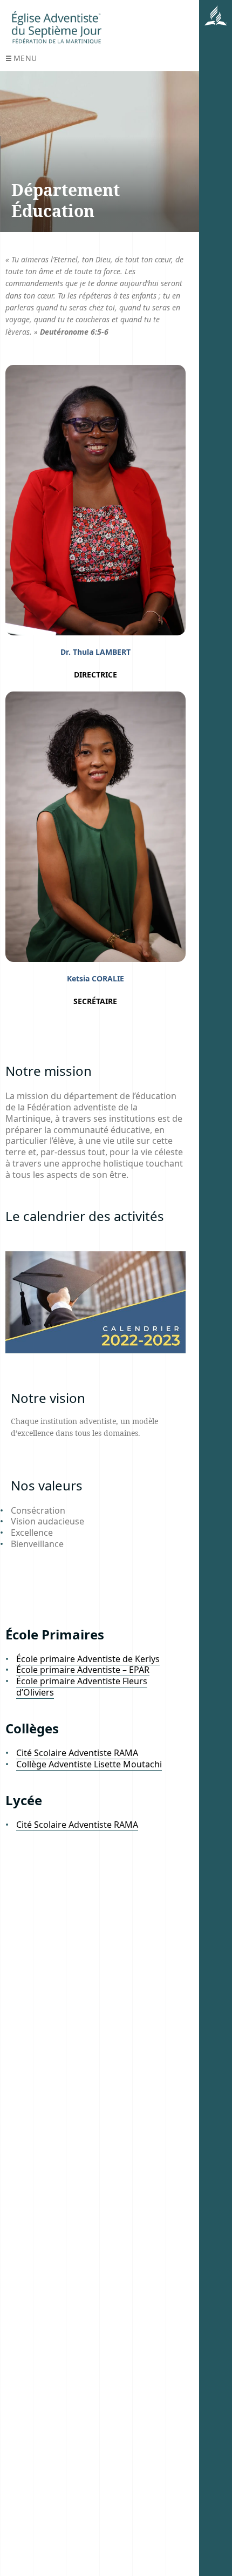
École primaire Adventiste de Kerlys (88, 1659)
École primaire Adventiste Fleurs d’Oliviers (82, 1687)
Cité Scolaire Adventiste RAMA (77, 1753)
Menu (25, 58)
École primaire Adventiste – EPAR (83, 1670)
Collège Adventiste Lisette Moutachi (89, 1764)
